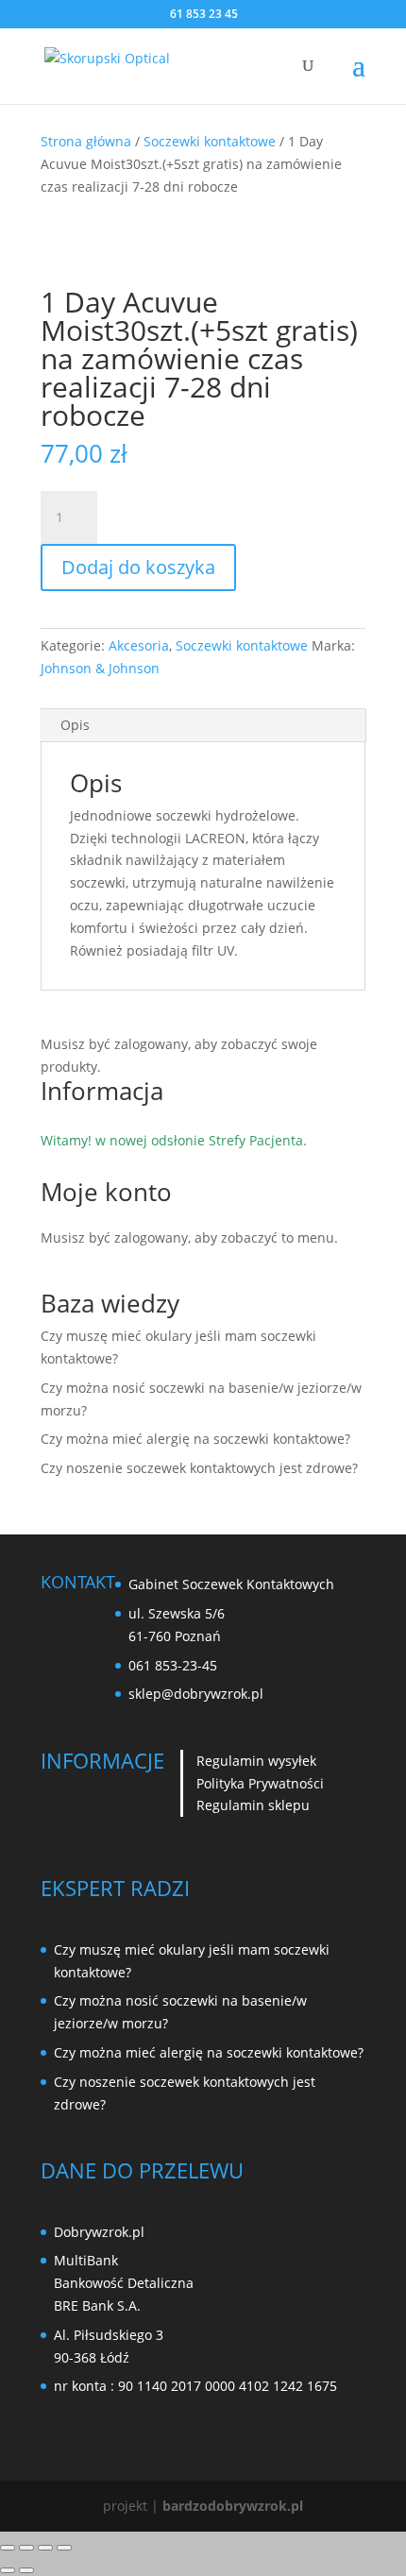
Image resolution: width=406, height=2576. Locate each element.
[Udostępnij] (45, 2548)
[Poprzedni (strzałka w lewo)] (8, 2570)
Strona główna (86, 141)
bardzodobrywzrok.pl (233, 2506)
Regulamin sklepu (253, 1805)
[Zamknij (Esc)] (64, 2548)
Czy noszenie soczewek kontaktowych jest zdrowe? (199, 1468)
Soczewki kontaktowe (210, 141)
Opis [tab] (75, 725)
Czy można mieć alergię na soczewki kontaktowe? (195, 1439)
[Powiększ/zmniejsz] (8, 2548)
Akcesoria (139, 645)
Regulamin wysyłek (256, 1761)
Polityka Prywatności (260, 1783)
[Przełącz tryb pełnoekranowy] (26, 2548)
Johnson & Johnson (100, 668)
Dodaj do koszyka (138, 567)
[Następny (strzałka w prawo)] (26, 2570)
